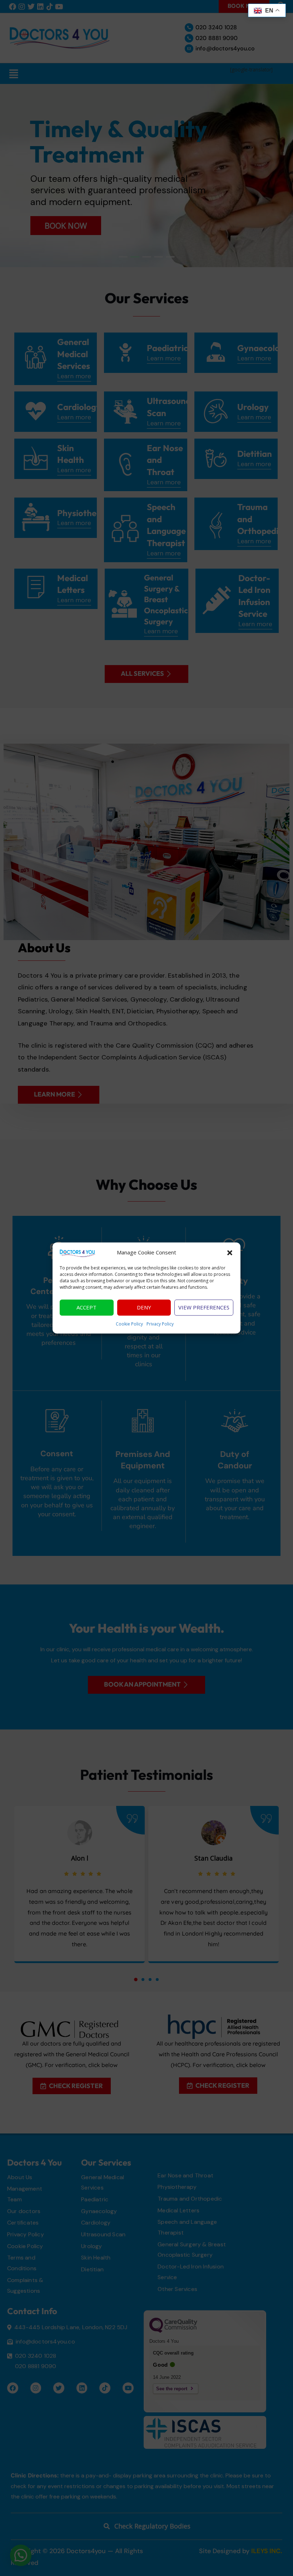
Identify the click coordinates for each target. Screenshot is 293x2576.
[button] (230, 1253)
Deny (144, 1308)
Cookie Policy (129, 1324)
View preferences (204, 1308)
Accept (86, 1308)
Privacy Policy (160, 1324)
